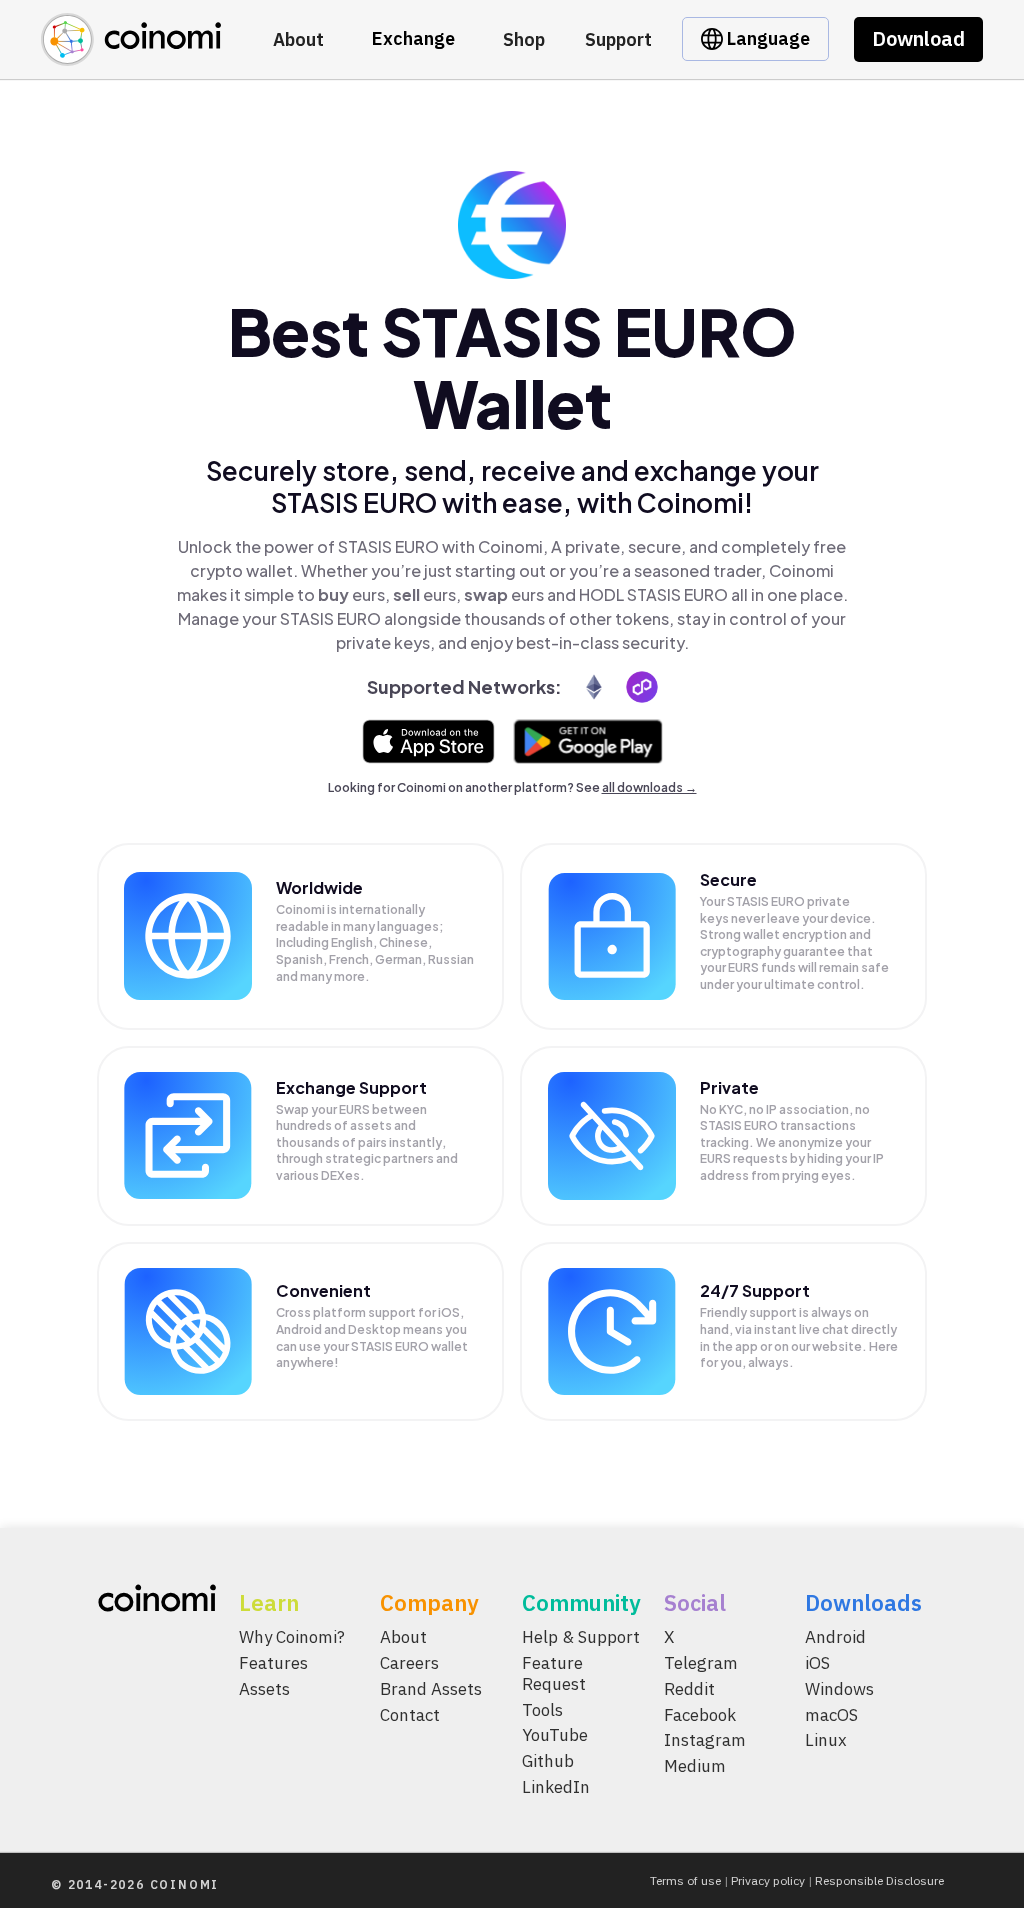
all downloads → (649, 787)
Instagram (705, 1740)
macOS (831, 1714)
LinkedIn (556, 1787)
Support (618, 39)
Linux (826, 1740)
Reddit (689, 1688)
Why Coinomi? (292, 1637)
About (298, 39)
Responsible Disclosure (879, 1880)
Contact (410, 1714)
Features (273, 1662)
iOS (817, 1662)
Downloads (863, 1602)
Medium (695, 1766)
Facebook (700, 1714)
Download (918, 38)
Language (766, 38)
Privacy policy (768, 1880)
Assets (264, 1688)
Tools (542, 1709)
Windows (839, 1688)
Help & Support (581, 1637)
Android (835, 1637)
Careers (409, 1662)
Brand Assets (431, 1688)
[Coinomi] (131, 54)
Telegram (701, 1662)
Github (548, 1761)
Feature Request (554, 1672)
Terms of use (685, 1880)
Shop (524, 39)
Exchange (413, 38)
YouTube (555, 1735)
